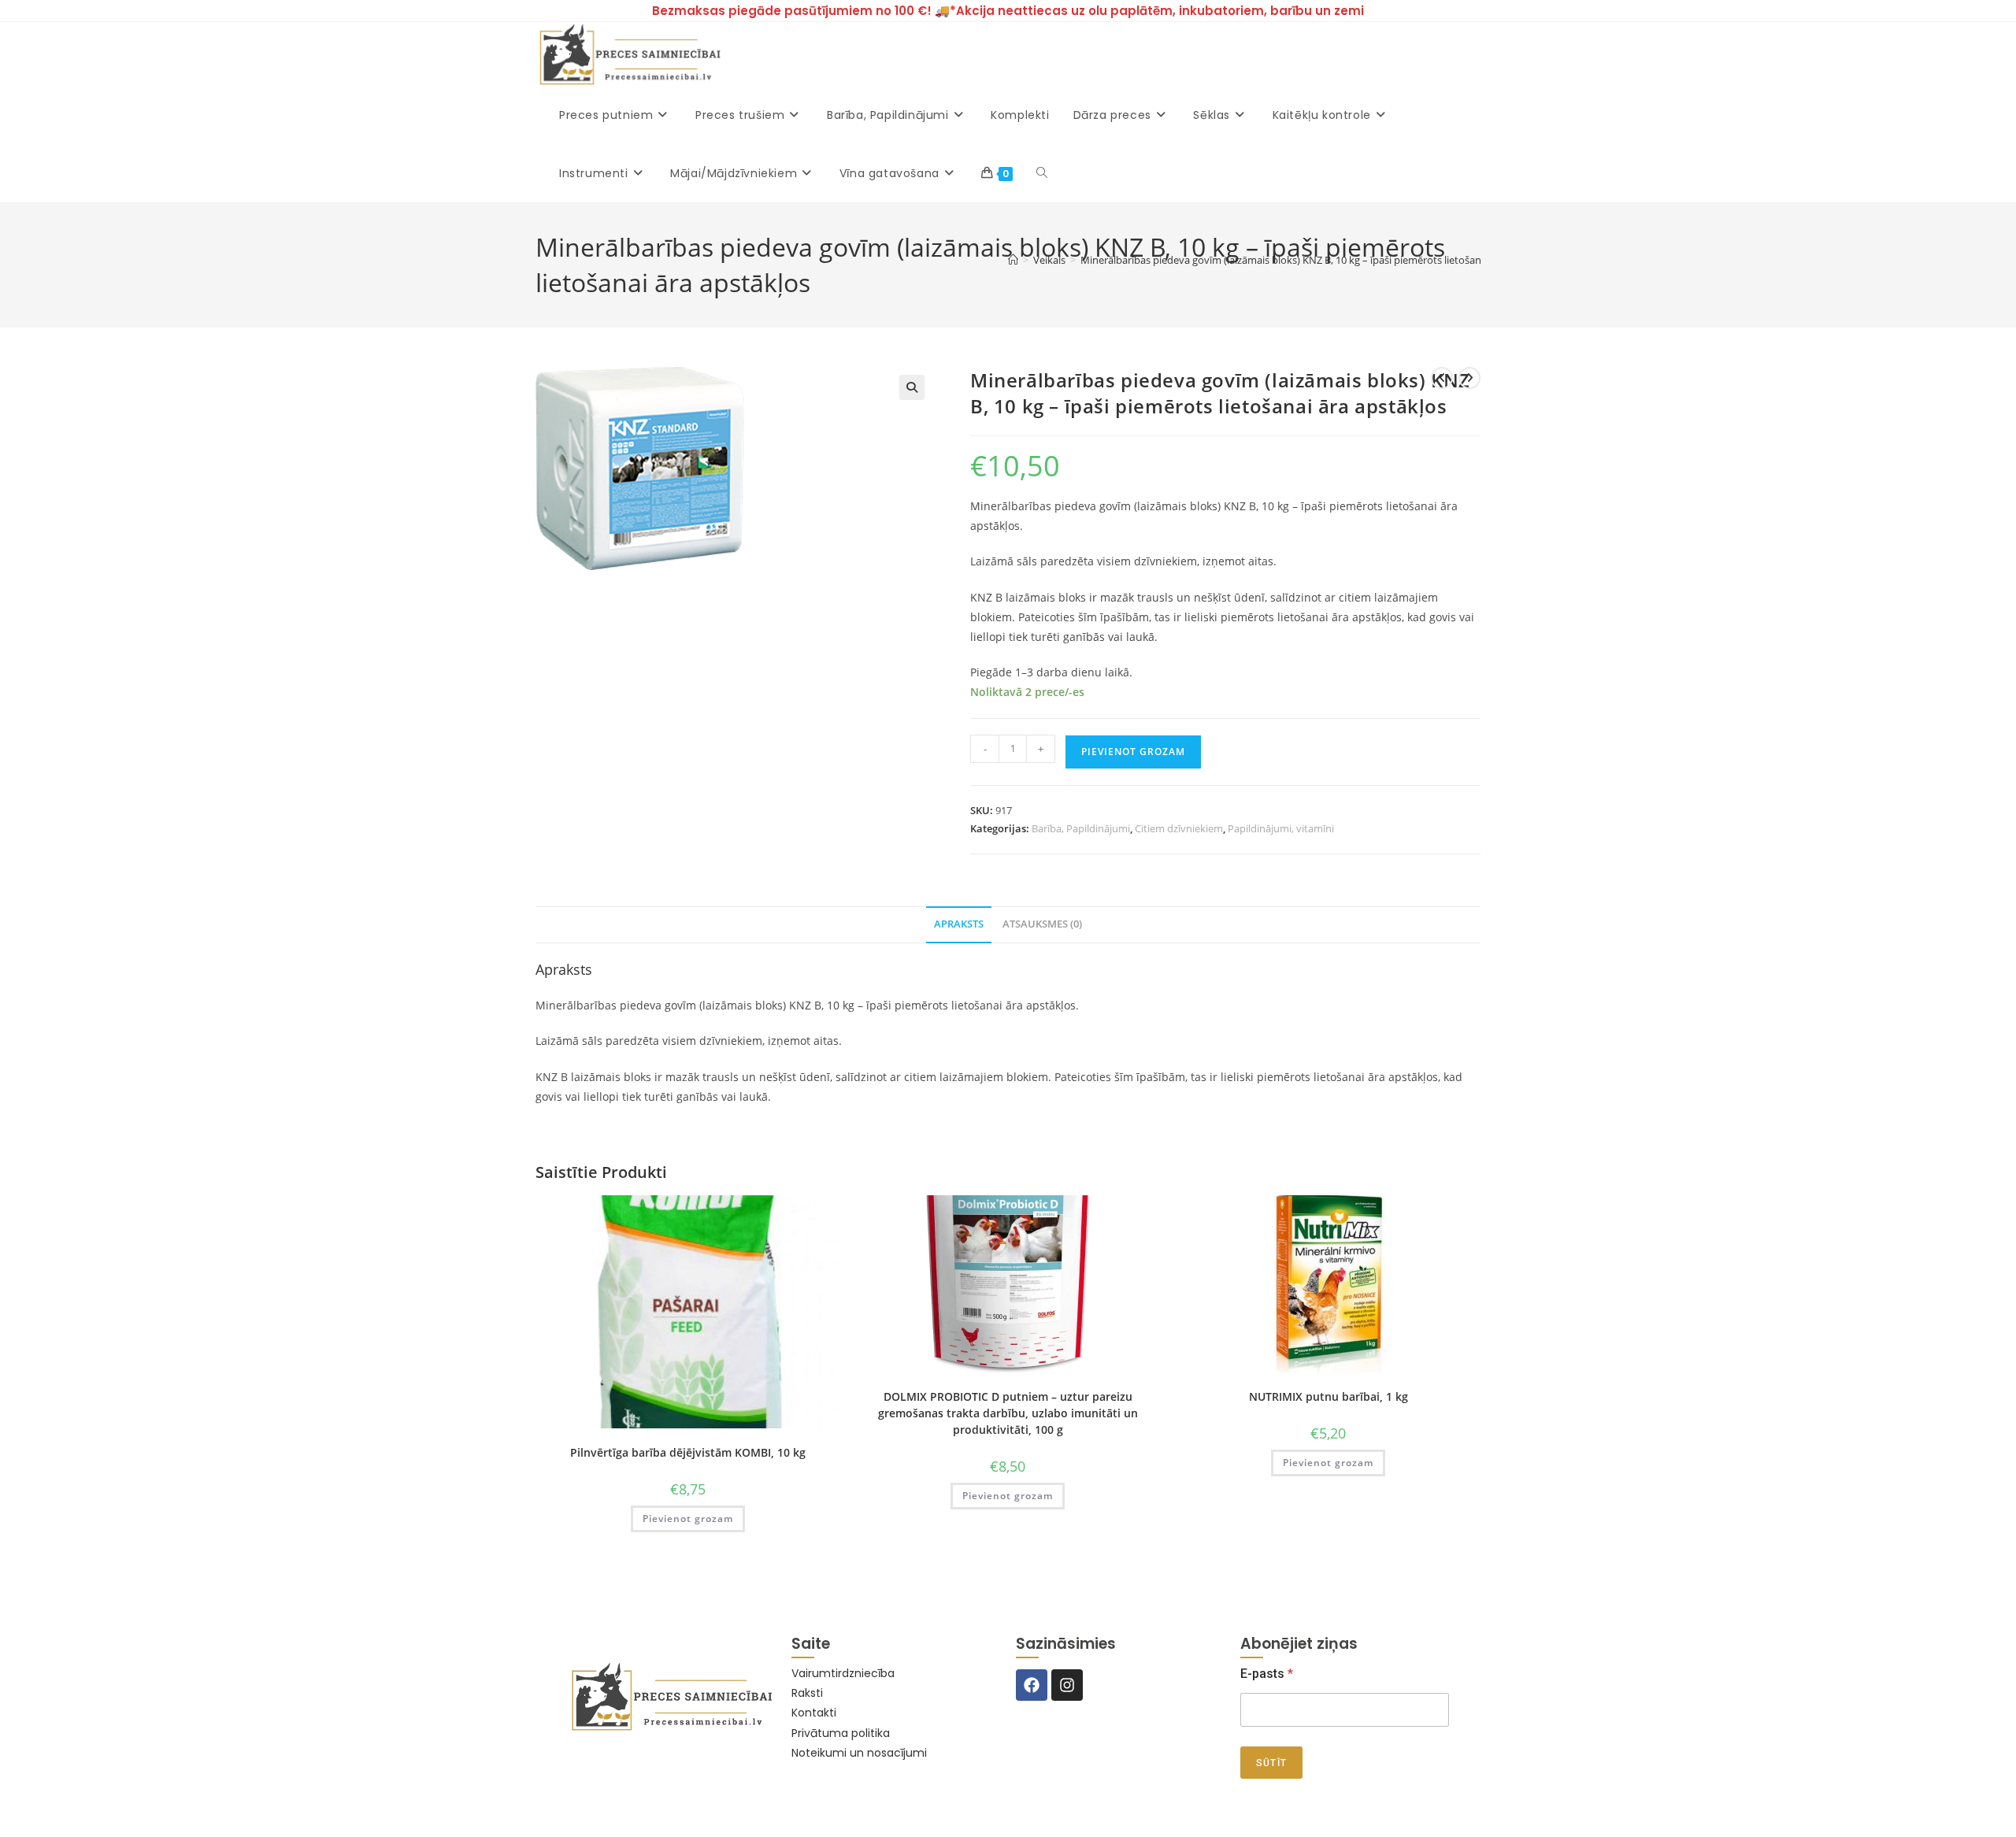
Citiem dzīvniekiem (1179, 828)
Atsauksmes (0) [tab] (1042, 924)
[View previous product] (1442, 378)
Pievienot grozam (1133, 752)
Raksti (807, 1693)
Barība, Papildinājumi (1081, 828)
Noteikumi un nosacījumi (859, 1753)
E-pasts (1267, 1674)
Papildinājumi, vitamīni (1281, 828)
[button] (912, 387)
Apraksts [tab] (959, 924)
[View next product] (1469, 378)
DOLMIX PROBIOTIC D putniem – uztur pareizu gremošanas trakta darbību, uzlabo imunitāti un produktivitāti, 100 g (1008, 1413)
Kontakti (814, 1713)
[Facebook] (1032, 1685)
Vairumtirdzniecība (843, 1673)
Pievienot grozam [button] (688, 1518)
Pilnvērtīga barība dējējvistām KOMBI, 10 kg (688, 1452)
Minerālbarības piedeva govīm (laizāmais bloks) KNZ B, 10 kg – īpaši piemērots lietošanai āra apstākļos (1317, 260)
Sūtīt (1271, 1763)
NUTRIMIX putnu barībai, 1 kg (1329, 1396)
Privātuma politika (841, 1733)
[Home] (1013, 260)
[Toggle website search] (1042, 173)
